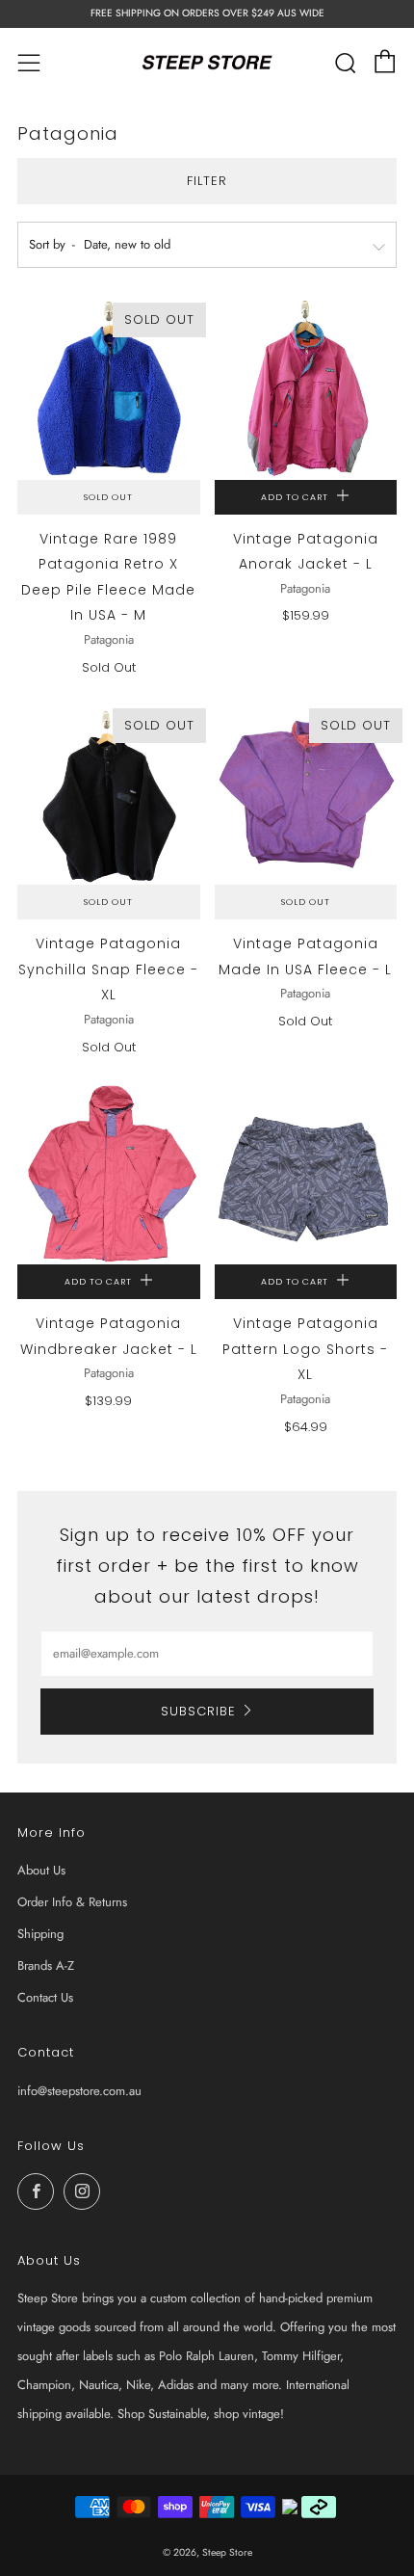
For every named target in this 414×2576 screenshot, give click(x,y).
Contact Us (45, 1997)
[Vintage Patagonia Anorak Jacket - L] (306, 388)
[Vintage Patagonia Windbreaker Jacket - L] (109, 1174)
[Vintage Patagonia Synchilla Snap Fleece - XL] (109, 794)
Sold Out (108, 497)
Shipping (40, 1934)
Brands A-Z (46, 1965)
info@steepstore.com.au (79, 2091)
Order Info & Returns (72, 1902)
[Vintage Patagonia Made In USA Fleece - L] (306, 794)
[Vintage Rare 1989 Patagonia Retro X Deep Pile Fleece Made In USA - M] (109, 388)
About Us (41, 1870)
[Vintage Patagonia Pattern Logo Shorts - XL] (306, 1174)
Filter (207, 181)
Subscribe (198, 1711)
